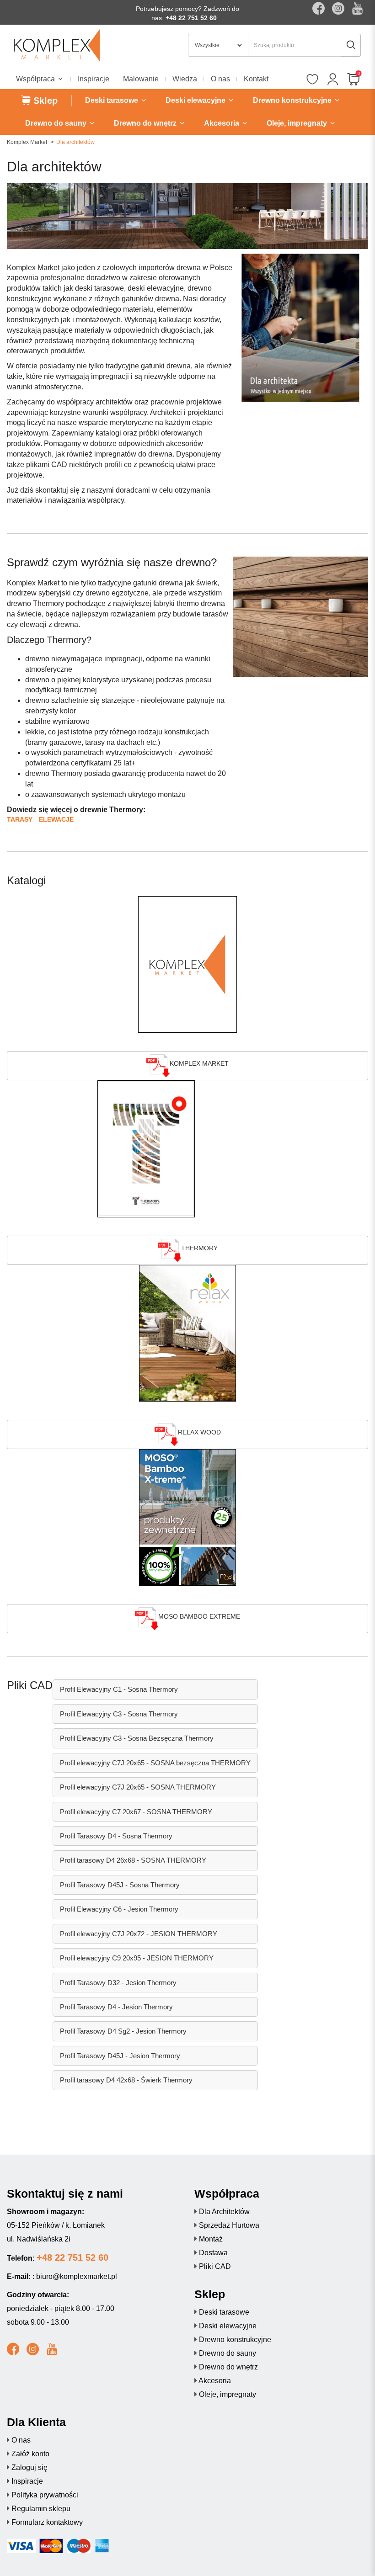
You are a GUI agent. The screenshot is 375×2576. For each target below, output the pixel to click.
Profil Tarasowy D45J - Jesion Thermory (120, 2056)
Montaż (211, 2239)
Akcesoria (215, 2381)
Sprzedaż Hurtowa (229, 2225)
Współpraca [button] (36, 79)
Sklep (44, 101)
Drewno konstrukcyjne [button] (293, 100)
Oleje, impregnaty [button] (298, 123)
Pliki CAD (215, 2266)
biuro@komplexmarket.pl (77, 2276)
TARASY (20, 819)
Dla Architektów (224, 2212)
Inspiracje (94, 79)
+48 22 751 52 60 (191, 18)
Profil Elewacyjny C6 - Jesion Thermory (119, 1909)
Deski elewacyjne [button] (196, 100)
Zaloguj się (29, 2467)
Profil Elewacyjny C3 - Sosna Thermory (119, 1714)
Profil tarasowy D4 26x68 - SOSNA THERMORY (133, 1860)
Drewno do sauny (228, 2353)
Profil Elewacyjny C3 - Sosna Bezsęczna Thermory (137, 1738)
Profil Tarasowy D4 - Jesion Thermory (116, 2007)
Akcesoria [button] (222, 123)
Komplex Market (27, 142)
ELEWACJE (56, 819)
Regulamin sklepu (41, 2509)
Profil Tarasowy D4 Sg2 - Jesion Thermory (123, 2031)
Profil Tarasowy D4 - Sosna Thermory (116, 1836)
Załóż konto (30, 2454)
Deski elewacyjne (228, 2326)
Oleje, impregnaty (228, 2394)
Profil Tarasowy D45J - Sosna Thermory (120, 1885)
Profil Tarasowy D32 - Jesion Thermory (118, 1983)
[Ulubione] (312, 80)
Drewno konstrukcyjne (235, 2340)
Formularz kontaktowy (47, 2522)
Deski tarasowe (224, 2312)
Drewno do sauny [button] (57, 123)
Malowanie (141, 79)
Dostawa (213, 2253)
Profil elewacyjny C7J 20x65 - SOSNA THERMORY (138, 1787)
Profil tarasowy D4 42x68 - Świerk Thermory (126, 2080)
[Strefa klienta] (333, 80)
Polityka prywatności (45, 2495)
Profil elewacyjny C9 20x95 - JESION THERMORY (137, 1958)
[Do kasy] (353, 80)
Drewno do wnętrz (228, 2367)
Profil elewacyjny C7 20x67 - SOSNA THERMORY (136, 1812)
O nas (220, 79)
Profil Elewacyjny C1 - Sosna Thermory (119, 1689)
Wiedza (185, 79)
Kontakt (256, 79)
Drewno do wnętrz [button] (146, 123)
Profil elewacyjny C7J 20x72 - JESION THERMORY (139, 1934)
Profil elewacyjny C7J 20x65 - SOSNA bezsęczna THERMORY (155, 1763)
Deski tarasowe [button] (112, 100)
